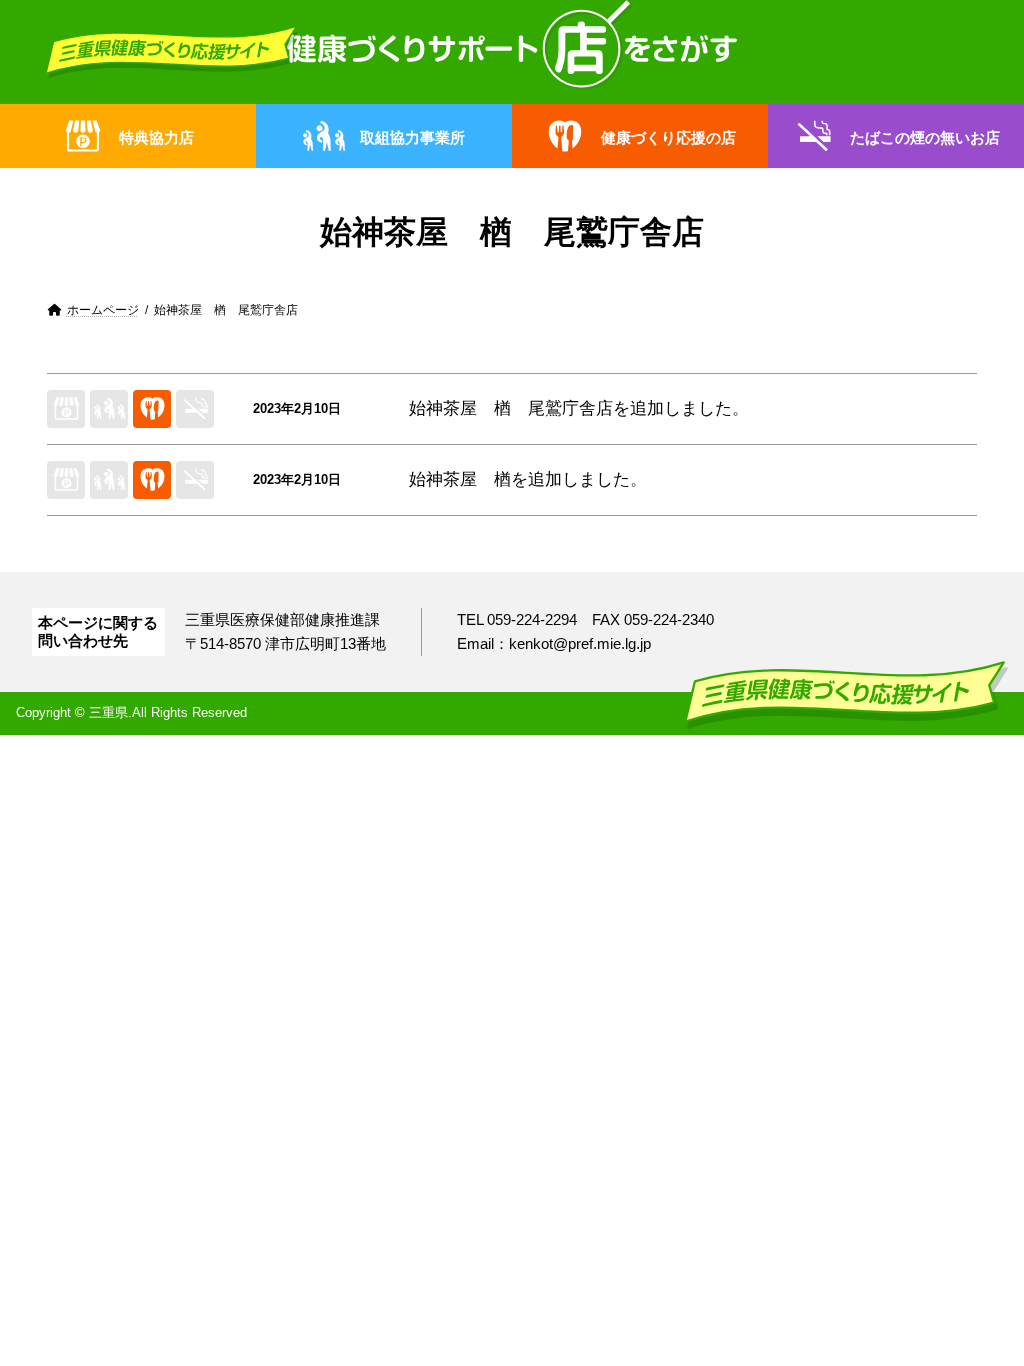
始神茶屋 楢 (460, 479)
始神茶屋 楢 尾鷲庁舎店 (511, 408)
